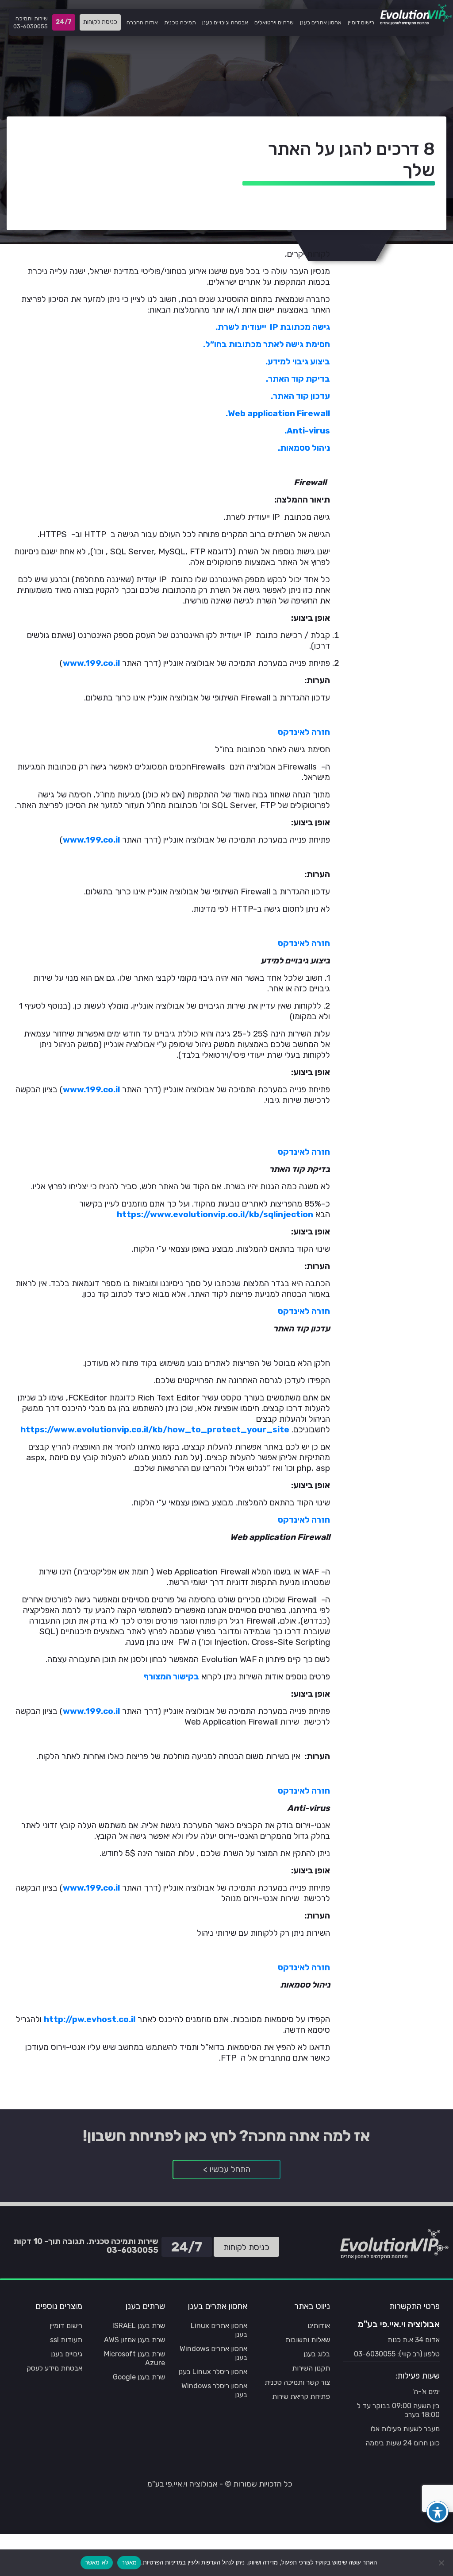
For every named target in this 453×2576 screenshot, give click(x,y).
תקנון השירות (311, 2368)
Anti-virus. (307, 431)
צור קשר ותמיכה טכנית (297, 2382)
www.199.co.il (91, 663)
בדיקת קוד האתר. (298, 379)
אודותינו (319, 2326)
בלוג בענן (317, 2354)
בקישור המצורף (171, 1677)
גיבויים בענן (67, 2354)
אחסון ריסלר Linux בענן (213, 2372)
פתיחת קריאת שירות (301, 2396)
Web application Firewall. (278, 413)
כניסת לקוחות (100, 22)
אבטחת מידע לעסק (54, 2368)
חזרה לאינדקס (304, 732)
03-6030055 (31, 26)
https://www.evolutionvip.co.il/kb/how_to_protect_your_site (155, 1429)
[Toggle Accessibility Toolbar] (438, 2512)
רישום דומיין (66, 2326)
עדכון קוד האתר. (300, 396)
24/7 (65, 24)
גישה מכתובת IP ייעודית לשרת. (273, 327)
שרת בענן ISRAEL (139, 2326)
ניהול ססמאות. (304, 448)
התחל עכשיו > (227, 2169)
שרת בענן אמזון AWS (134, 2340)
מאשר (129, 2562)
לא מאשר (97, 2562)
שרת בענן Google (139, 2377)
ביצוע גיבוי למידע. (298, 362)
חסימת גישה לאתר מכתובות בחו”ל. (267, 344)
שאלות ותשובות (308, 2340)
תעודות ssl (66, 2340)
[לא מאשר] (442, 2563)
